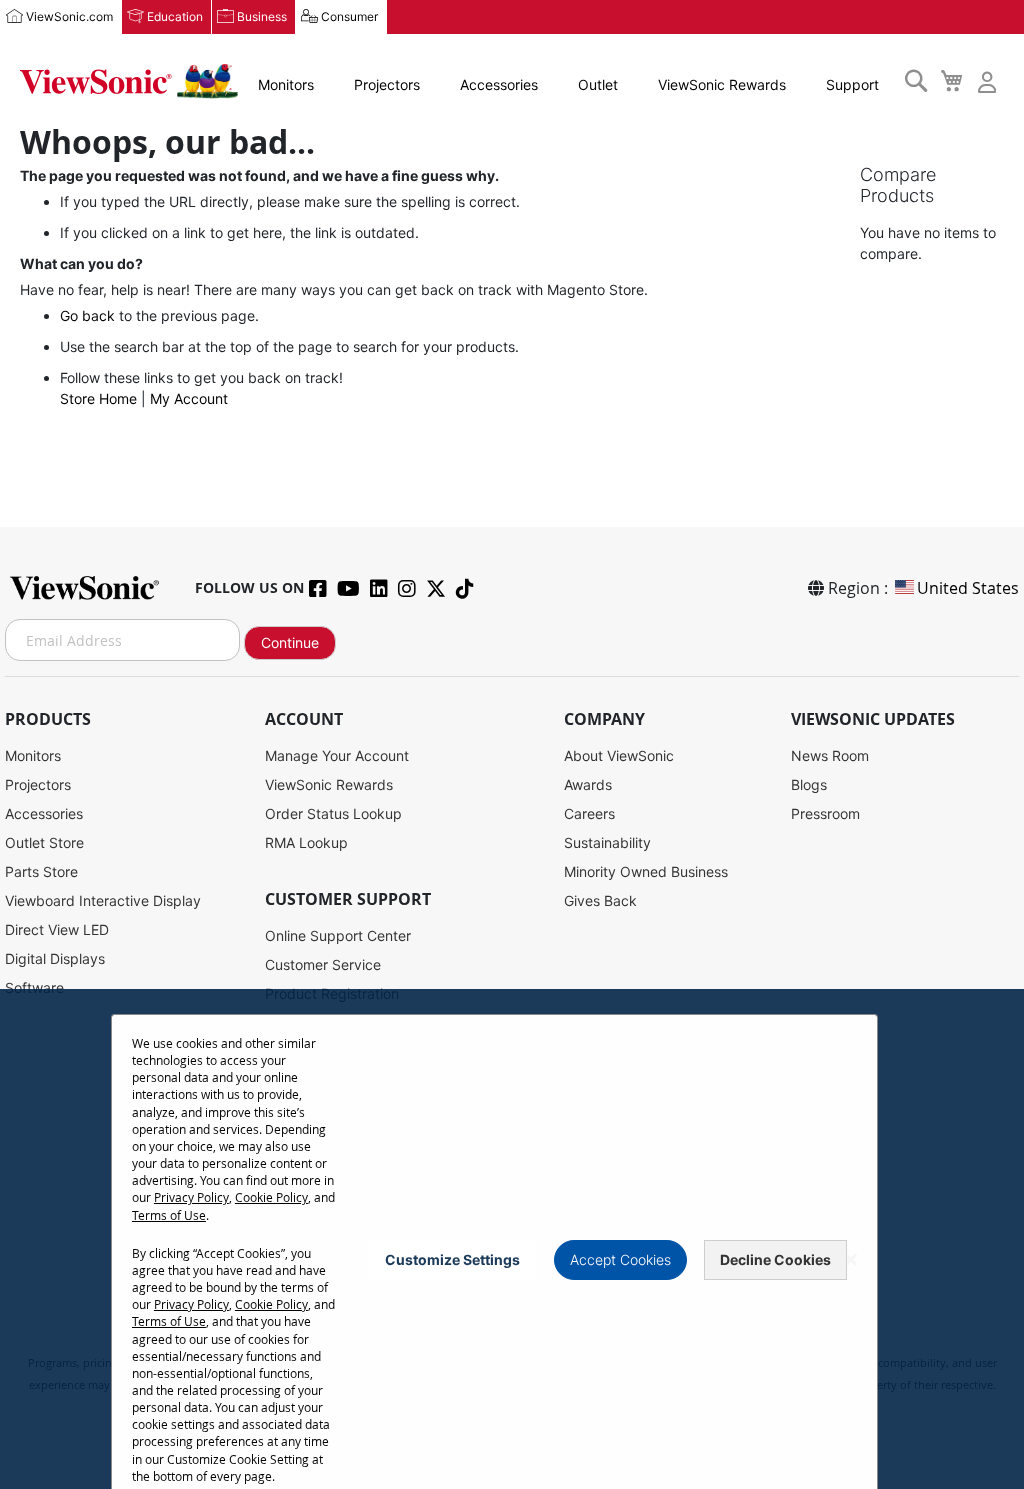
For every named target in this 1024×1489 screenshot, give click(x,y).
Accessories (499, 84)
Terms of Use (169, 1215)
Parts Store (41, 871)
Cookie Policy (271, 1197)
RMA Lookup (306, 842)
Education (175, 16)
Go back (87, 315)
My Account (189, 398)
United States (968, 588)
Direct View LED (57, 929)
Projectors (387, 84)
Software (34, 987)
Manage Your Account (337, 755)
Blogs (809, 784)
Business (262, 16)
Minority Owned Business (646, 871)
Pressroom (825, 813)
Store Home (98, 398)
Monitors (286, 84)
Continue (290, 642)
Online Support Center (338, 935)
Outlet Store (44, 842)
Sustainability (607, 842)
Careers (589, 813)
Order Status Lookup (333, 813)
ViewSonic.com (69, 16)
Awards (588, 784)
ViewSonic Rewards (722, 84)
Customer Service (323, 964)
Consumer (349, 16)
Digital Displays (55, 958)
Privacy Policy (191, 1197)
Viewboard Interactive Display (103, 900)
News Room (830, 755)
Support (852, 84)
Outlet (598, 84)
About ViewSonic (619, 755)
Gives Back (600, 900)
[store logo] (129, 81)
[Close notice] (851, 1259)
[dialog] (512, 1239)
